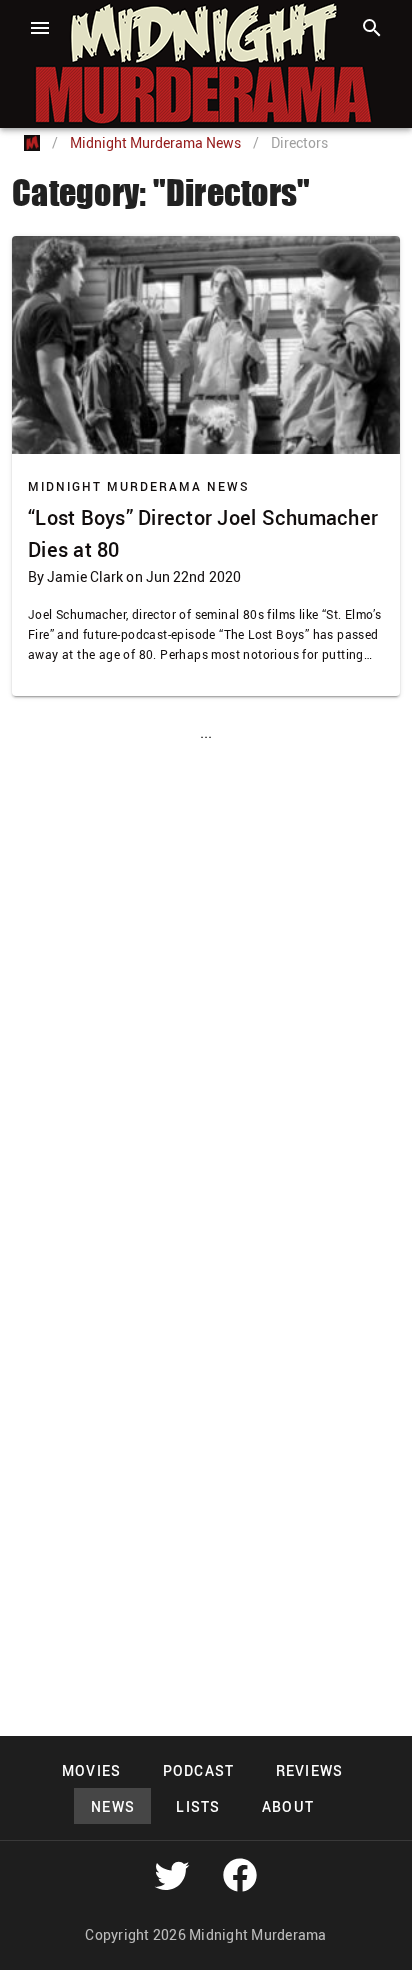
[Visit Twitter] (172, 1875)
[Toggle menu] (40, 28)
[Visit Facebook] (240, 1875)
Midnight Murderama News (155, 142)
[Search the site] (372, 28)
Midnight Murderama (114, 18)
